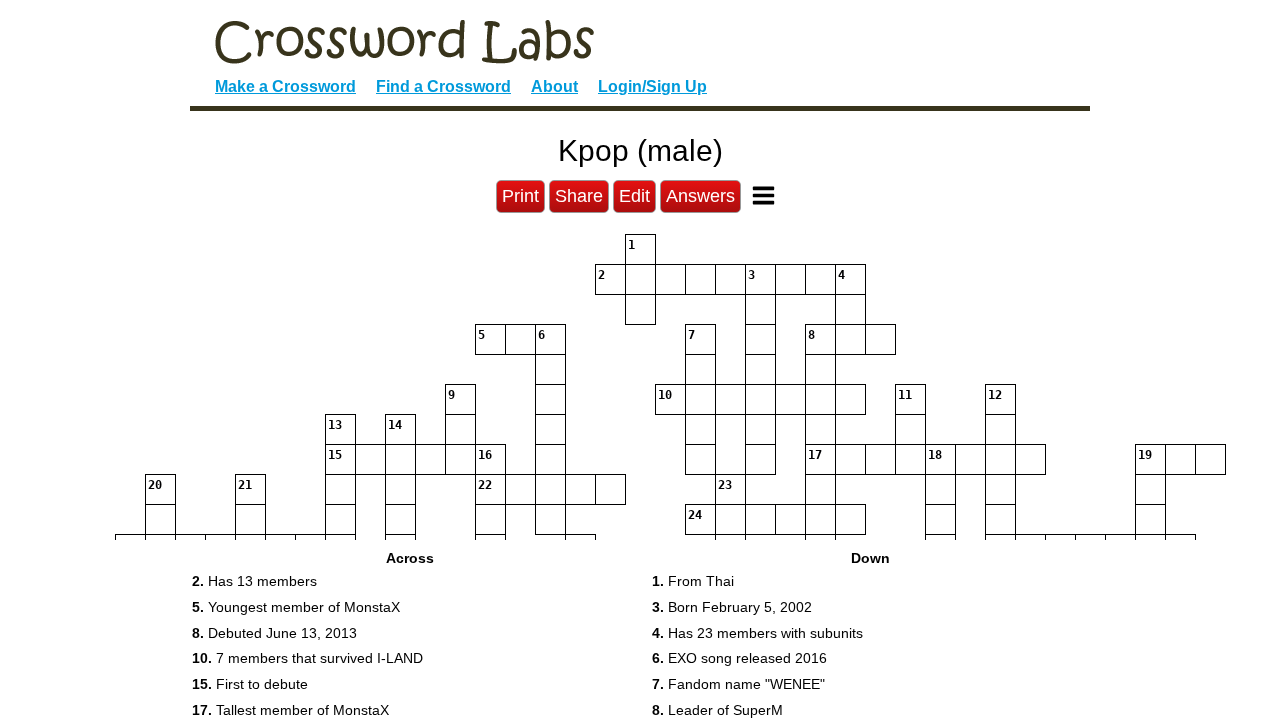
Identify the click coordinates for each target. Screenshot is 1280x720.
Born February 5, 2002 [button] (732, 607)
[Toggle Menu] (763, 195)
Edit (634, 196)
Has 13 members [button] (254, 581)
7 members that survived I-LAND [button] (307, 658)
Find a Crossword (443, 86)
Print (520, 196)
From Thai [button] (693, 581)
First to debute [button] (250, 684)
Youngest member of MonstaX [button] (296, 607)
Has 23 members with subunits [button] (757, 633)
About (554, 86)
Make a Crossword (285, 86)
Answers (700, 196)
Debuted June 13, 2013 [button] (274, 633)
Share (579, 196)
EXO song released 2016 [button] (739, 658)
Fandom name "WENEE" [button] (738, 684)
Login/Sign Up (652, 86)
